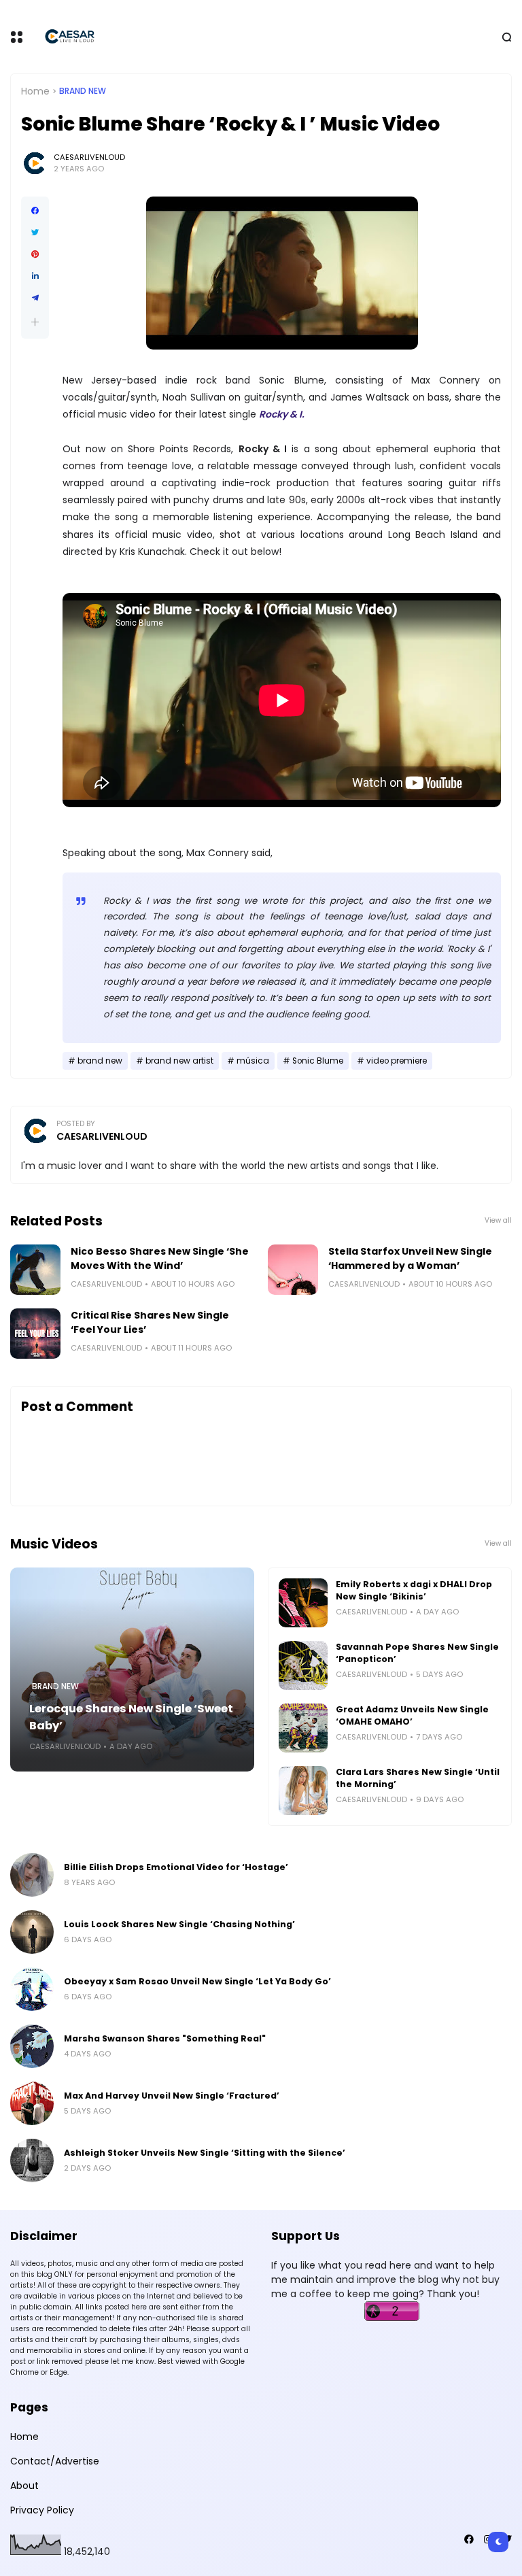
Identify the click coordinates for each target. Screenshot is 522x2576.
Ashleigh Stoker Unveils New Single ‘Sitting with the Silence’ (205, 2153)
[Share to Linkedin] (35, 276)
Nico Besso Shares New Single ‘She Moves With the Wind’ (160, 1258)
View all (498, 1220)
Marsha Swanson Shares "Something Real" (165, 2038)
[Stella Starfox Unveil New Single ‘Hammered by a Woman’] (293, 1270)
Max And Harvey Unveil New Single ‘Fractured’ (172, 2096)
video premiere (397, 1061)
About (24, 2486)
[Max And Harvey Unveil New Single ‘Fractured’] (32, 2103)
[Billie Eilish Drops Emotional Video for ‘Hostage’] (32, 1875)
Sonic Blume (318, 1061)
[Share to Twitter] (35, 233)
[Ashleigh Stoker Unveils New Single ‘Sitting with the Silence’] (32, 2160)
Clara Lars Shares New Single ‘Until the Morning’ (418, 1778)
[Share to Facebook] (35, 211)
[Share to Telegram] (35, 298)
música (253, 1061)
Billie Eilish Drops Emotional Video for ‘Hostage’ (176, 1867)
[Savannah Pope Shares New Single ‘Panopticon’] (303, 1665)
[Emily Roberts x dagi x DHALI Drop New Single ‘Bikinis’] (303, 1603)
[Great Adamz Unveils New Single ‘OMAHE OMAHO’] (303, 1728)
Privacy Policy (42, 2510)
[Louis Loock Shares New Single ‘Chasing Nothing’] (32, 1932)
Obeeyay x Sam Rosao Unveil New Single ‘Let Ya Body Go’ (197, 1981)
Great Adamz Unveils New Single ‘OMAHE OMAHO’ (412, 1715)
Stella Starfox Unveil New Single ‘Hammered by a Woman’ (410, 1258)
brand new (83, 91)
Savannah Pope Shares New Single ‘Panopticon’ (417, 1653)
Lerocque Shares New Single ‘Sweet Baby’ (131, 1717)
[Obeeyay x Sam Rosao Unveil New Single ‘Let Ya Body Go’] (32, 1989)
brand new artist (179, 1061)
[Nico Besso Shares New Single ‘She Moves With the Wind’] (35, 1270)
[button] (35, 322)
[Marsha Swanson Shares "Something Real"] (32, 2046)
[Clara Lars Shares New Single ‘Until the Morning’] (303, 1791)
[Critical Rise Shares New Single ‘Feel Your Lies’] (35, 1334)
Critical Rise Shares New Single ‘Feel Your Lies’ (150, 1322)
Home (35, 91)
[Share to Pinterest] (35, 254)
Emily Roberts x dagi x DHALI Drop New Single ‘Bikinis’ (414, 1590)
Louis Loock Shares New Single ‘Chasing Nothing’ (179, 1924)
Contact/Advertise (55, 2461)
